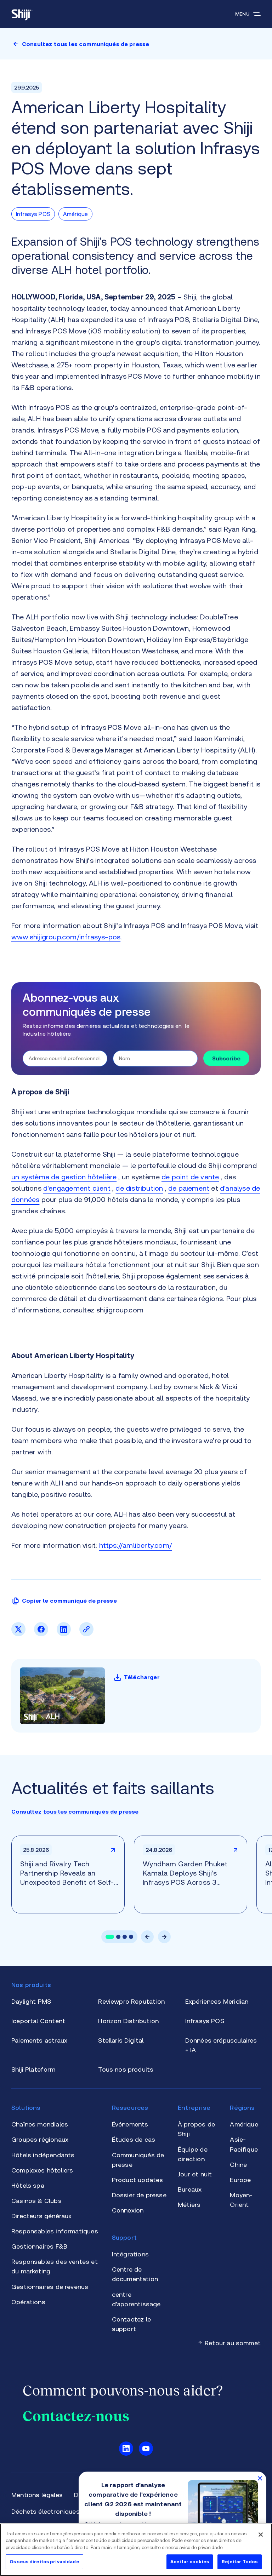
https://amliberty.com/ (135, 1545)
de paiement (189, 1188)
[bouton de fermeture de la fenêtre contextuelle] (260, 2478)
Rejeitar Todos (240, 2562)
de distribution (139, 1188)
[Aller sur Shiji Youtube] (146, 2449)
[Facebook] (41, 1634)
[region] (136, 2550)
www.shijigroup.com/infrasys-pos (66, 937)
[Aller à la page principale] (22, 14)
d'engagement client (77, 1188)
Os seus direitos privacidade (44, 2562)
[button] (110, 1937)
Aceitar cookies (190, 2562)
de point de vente (190, 1177)
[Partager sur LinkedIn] (64, 1634)
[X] (18, 1634)
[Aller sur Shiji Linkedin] (126, 2449)
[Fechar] (261, 2535)
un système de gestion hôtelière (64, 1177)
